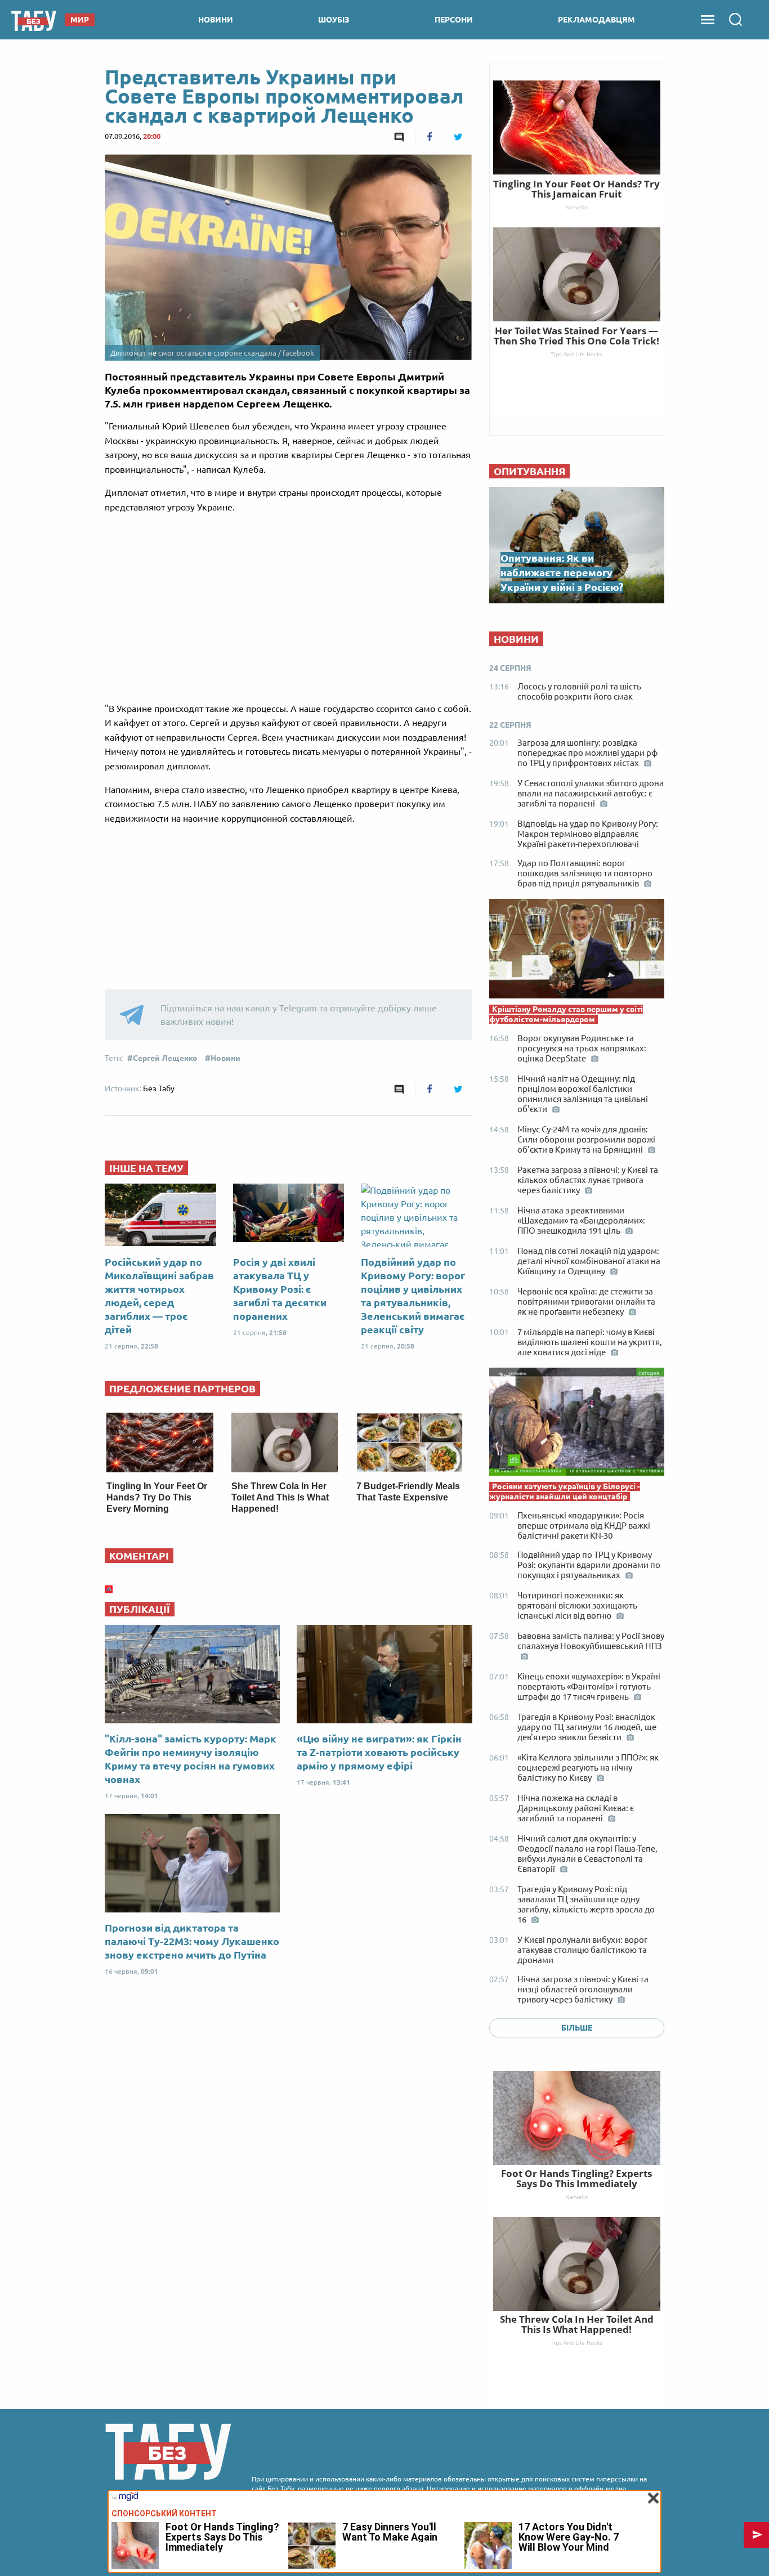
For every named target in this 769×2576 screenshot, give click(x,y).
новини (216, 20)
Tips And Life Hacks (576, 2342)
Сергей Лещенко (165, 1058)
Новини (225, 1058)
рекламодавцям (596, 20)
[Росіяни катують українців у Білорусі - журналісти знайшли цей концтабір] (577, 1424)
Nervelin (577, 2197)
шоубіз (334, 20)
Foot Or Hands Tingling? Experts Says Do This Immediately (576, 2178)
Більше (577, 2028)
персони (454, 20)
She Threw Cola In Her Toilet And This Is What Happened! (280, 1497)
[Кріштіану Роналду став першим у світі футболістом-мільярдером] (577, 951)
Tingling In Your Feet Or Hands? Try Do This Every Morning (157, 1497)
